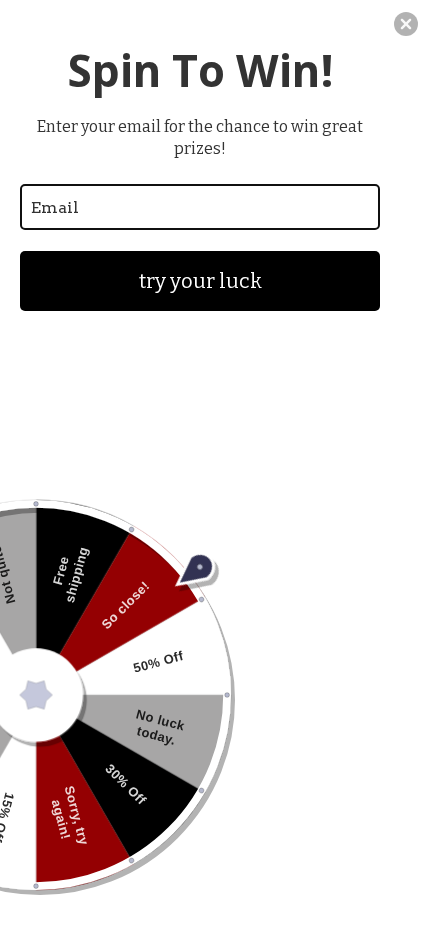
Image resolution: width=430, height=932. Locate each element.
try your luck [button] (200, 281)
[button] (406, 24)
